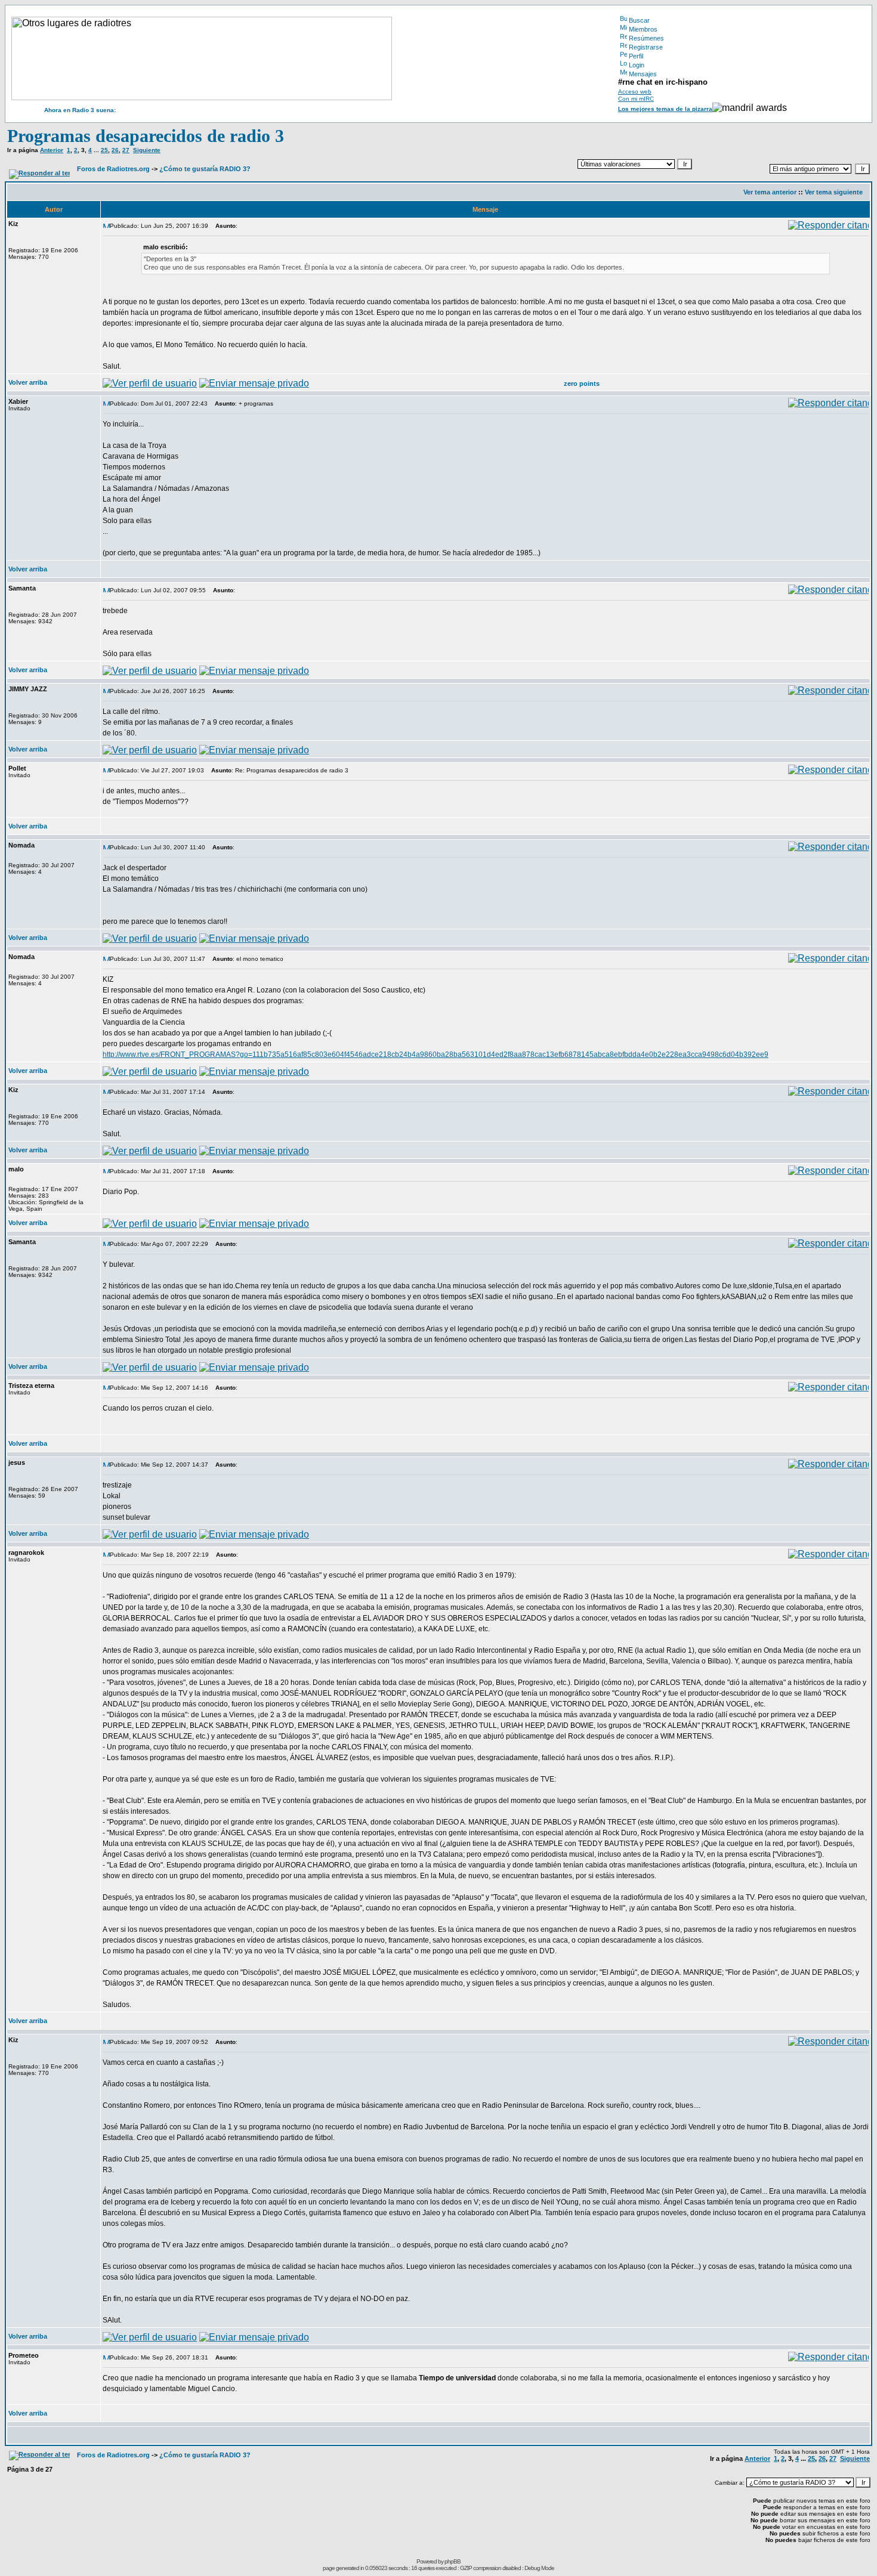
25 (104, 150)
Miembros (643, 29)
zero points (582, 384)
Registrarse (646, 47)
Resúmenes (646, 38)
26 (115, 150)
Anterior (52, 150)
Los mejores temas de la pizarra (665, 109)
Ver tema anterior (770, 192)
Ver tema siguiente (834, 192)
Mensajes (643, 74)
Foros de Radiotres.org (113, 169)
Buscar (639, 20)
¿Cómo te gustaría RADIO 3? (205, 169)
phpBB (453, 2561)
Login (637, 65)
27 (126, 150)
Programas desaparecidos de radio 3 (146, 136)
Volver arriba (28, 382)
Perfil (636, 56)
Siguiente (147, 150)
